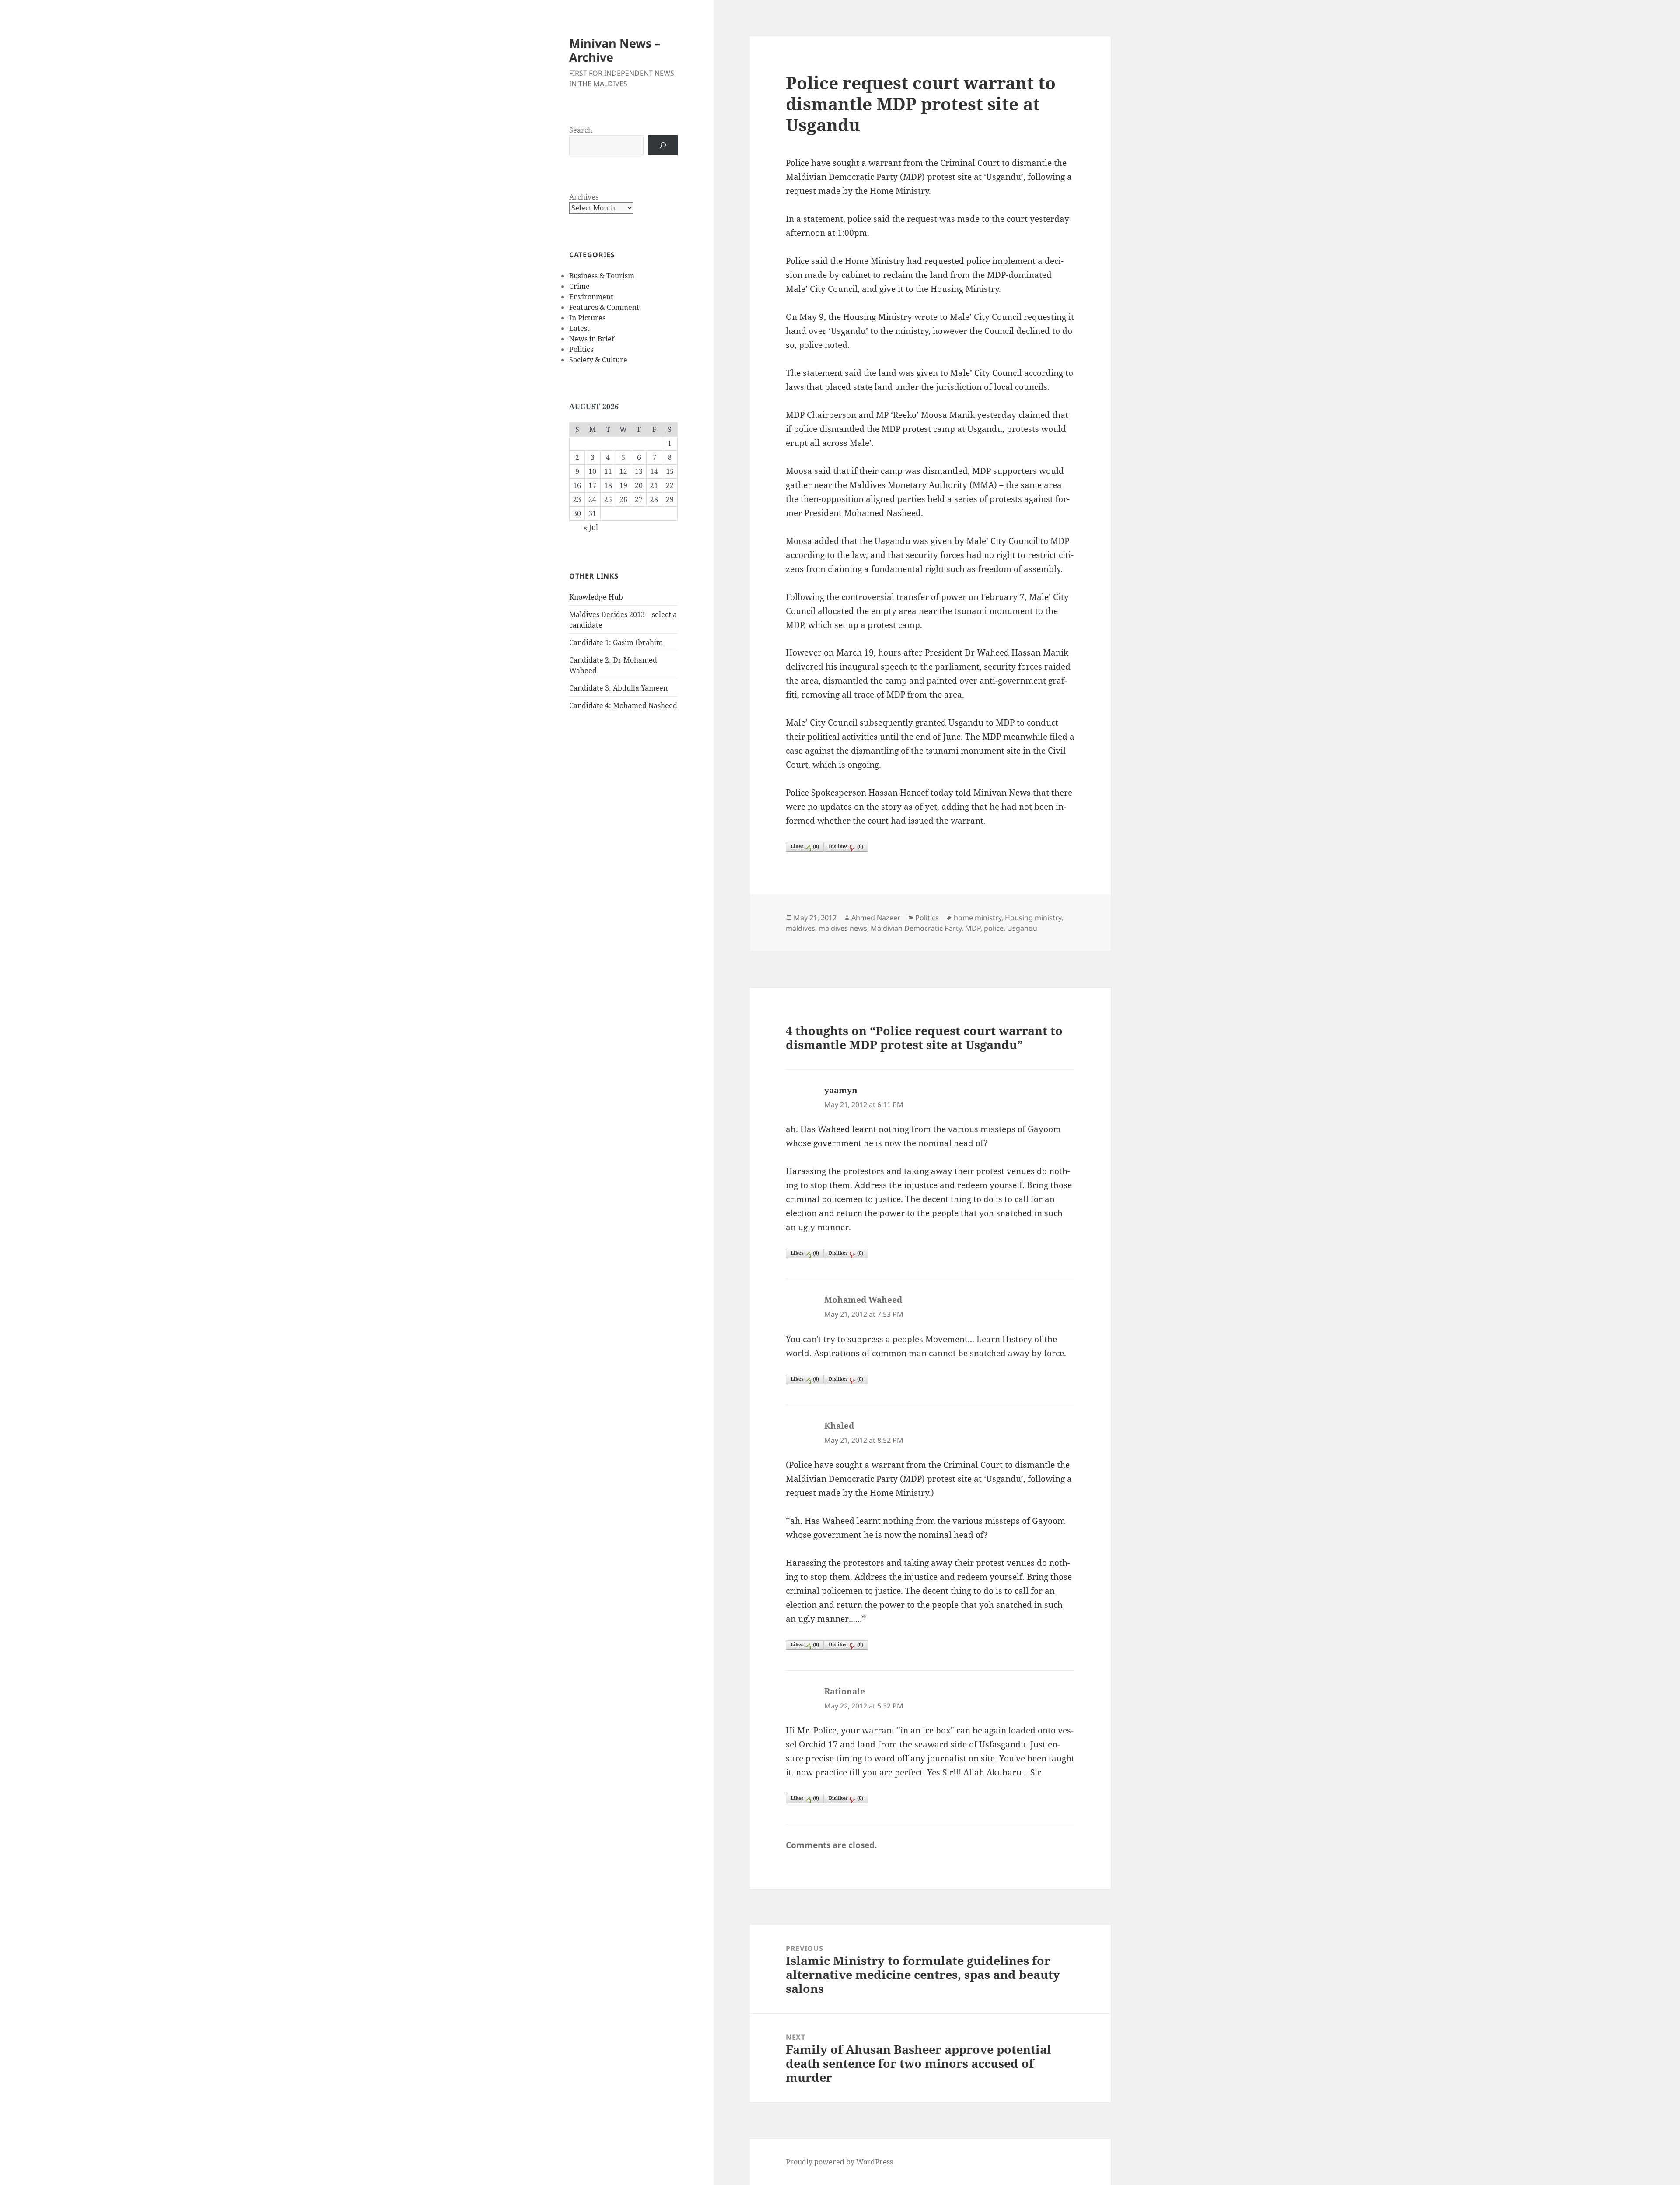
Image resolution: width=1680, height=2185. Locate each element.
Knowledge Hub (596, 597)
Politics (581, 349)
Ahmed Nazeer (876, 918)
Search (581, 130)
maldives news (843, 928)
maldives (800, 928)
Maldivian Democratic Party (916, 928)
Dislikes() (846, 846)
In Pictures (587, 318)
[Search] (663, 145)
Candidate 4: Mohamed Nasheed (623, 705)
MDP (973, 928)
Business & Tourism (602, 276)
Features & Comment (604, 307)
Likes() (805, 846)
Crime (579, 286)
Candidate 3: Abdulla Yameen (618, 688)
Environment (591, 297)
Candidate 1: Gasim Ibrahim (616, 642)
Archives (584, 197)
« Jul (591, 527)
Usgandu (1022, 928)
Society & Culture (598, 360)
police (994, 928)
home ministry (978, 918)
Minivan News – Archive (615, 50)
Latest (579, 328)
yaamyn (841, 1090)
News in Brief (592, 339)
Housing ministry (1033, 918)
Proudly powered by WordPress (839, 2162)
